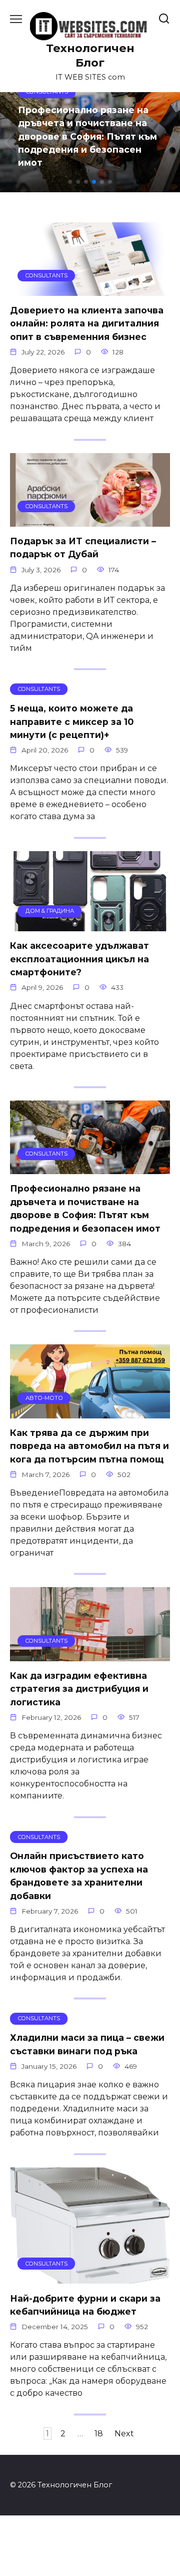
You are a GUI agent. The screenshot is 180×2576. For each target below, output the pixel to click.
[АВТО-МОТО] (90, 1412)
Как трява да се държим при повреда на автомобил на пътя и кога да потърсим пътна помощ (89, 1446)
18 (99, 2434)
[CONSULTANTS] (90, 290)
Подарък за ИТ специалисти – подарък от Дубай (83, 547)
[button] (70, 182)
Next (124, 2434)
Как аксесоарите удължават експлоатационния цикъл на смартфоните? (79, 959)
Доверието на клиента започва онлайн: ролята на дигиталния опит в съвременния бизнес (87, 323)
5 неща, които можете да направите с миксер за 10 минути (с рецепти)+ (72, 721)
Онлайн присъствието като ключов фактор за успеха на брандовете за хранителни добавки (79, 1876)
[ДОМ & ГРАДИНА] (90, 925)
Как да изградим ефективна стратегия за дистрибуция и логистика (79, 1689)
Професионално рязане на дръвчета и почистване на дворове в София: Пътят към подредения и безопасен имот (85, 1208)
